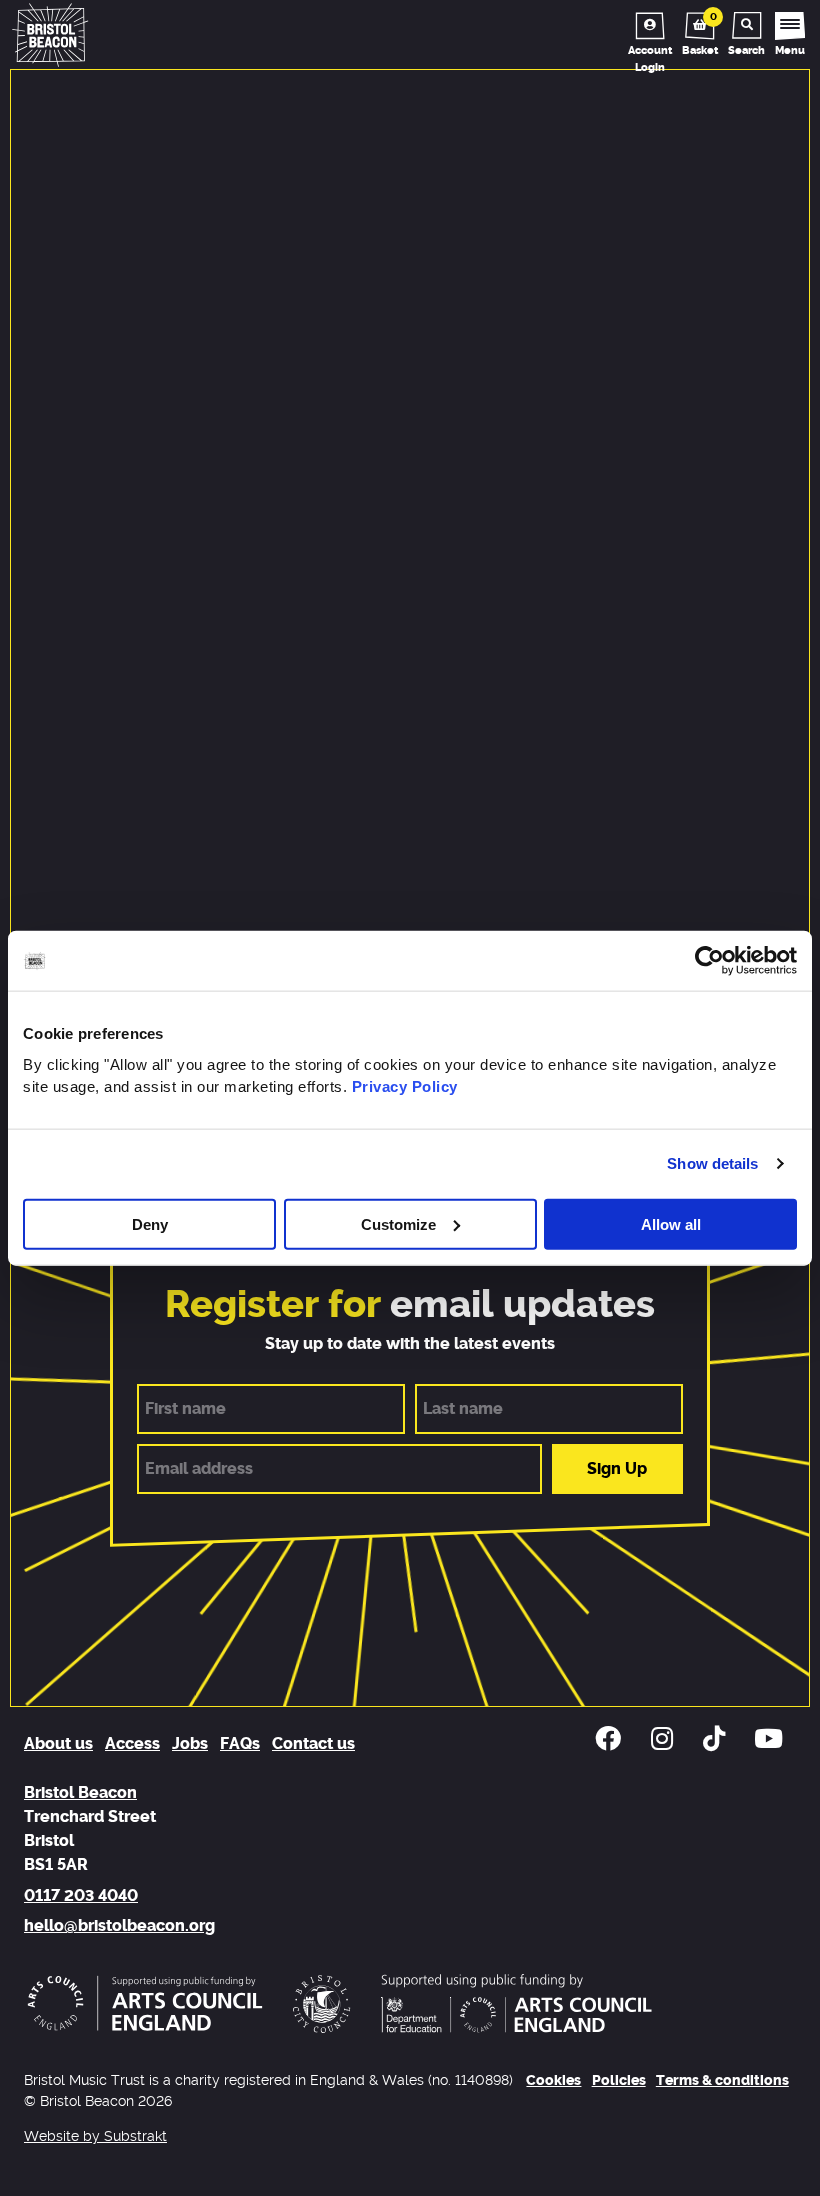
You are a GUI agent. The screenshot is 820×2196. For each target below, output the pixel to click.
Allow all (671, 1223)
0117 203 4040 (81, 1896)
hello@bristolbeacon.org (119, 1926)
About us (58, 1744)
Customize (398, 1223)
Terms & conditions (722, 2080)
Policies (619, 2080)
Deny (150, 1223)
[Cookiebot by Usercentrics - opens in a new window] (709, 961)
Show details (712, 1163)
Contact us (313, 1744)
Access (132, 1744)
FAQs (240, 1744)
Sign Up (617, 1469)
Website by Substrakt (95, 2136)
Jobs (190, 1744)
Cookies (553, 2080)
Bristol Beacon (80, 1793)
